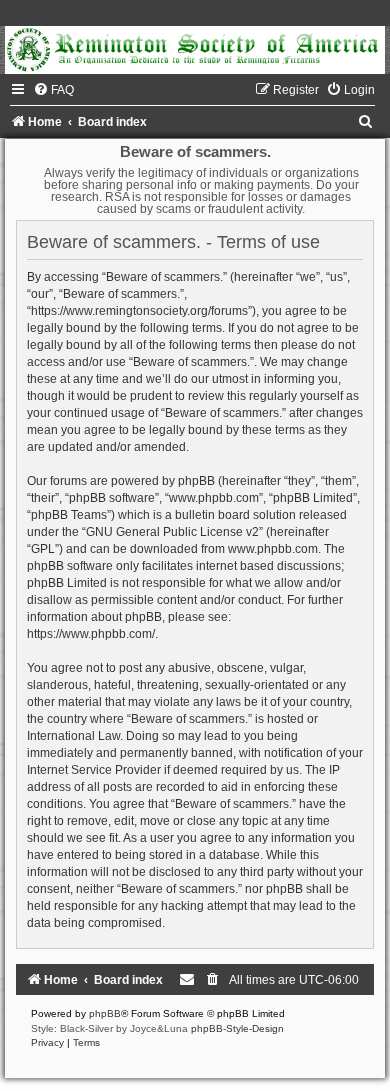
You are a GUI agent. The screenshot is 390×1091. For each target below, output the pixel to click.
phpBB (105, 1013)
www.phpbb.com (273, 549)
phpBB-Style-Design (237, 1028)
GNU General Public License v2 (172, 532)
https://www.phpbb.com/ (91, 634)
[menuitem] (53, 90)
